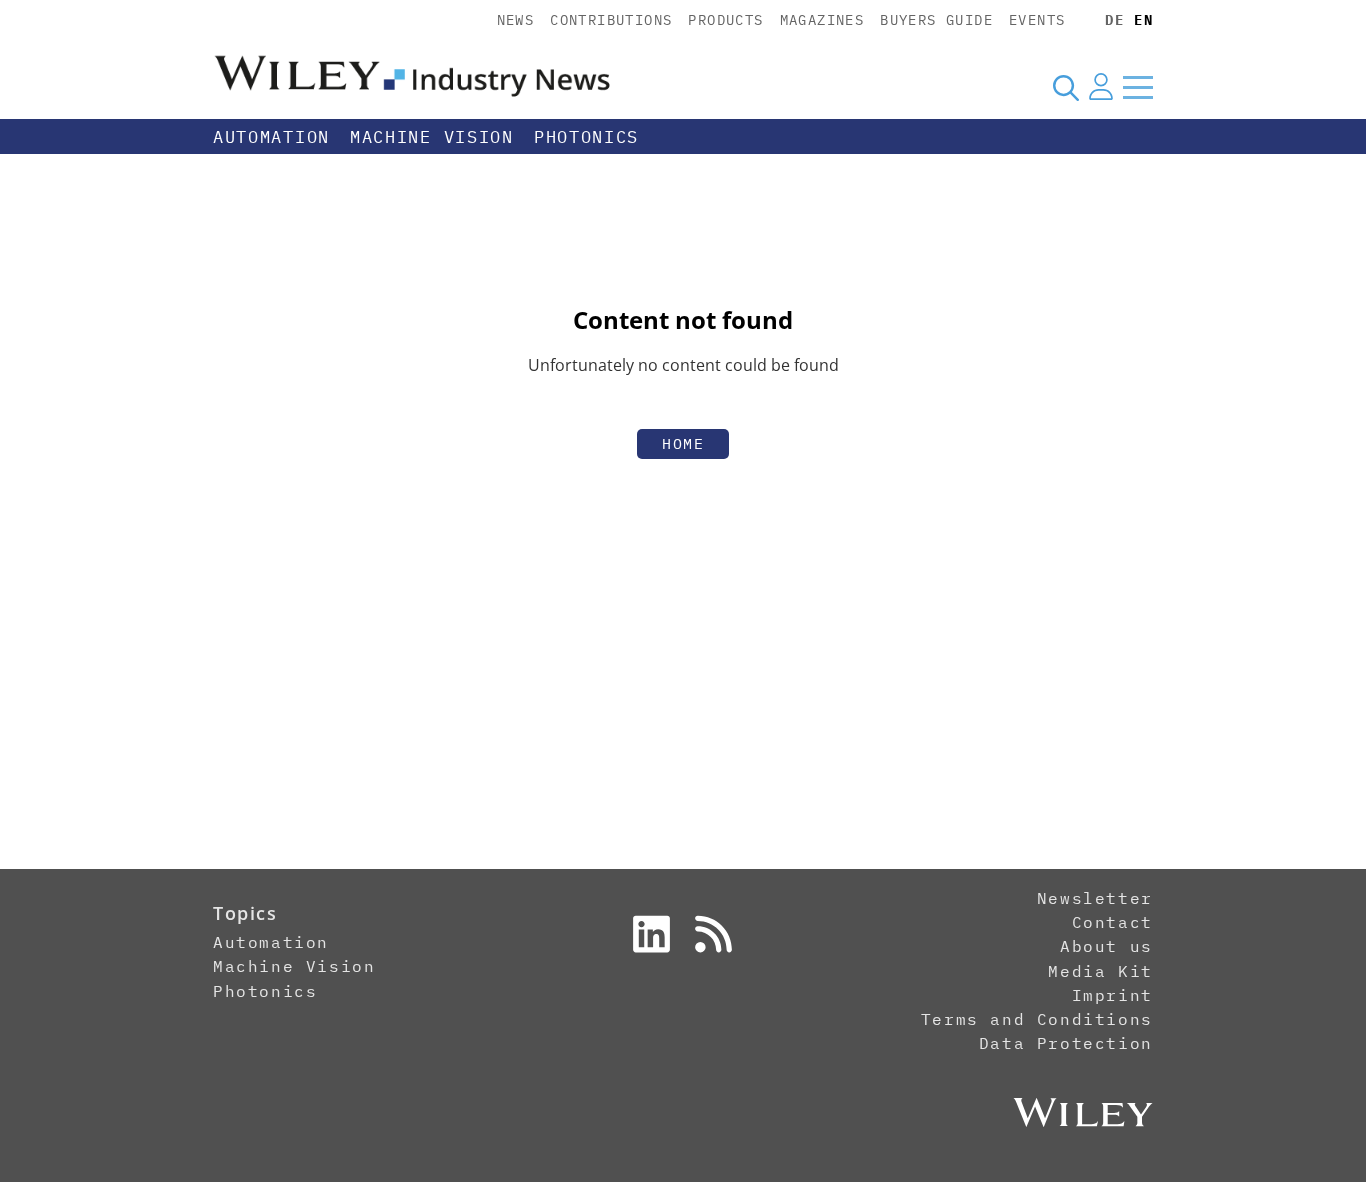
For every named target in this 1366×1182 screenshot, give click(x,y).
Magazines (822, 20)
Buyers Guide (936, 20)
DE (1114, 20)
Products (725, 20)
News (516, 20)
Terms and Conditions (1037, 1019)
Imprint (1112, 995)
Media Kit (1100, 971)
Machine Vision (432, 137)
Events (1037, 20)
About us (1106, 946)
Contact (1112, 922)
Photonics (586, 137)
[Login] (1101, 87)
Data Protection (1066, 1043)
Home (683, 443)
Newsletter (1095, 898)
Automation (271, 137)
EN (1143, 20)
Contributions (611, 20)
